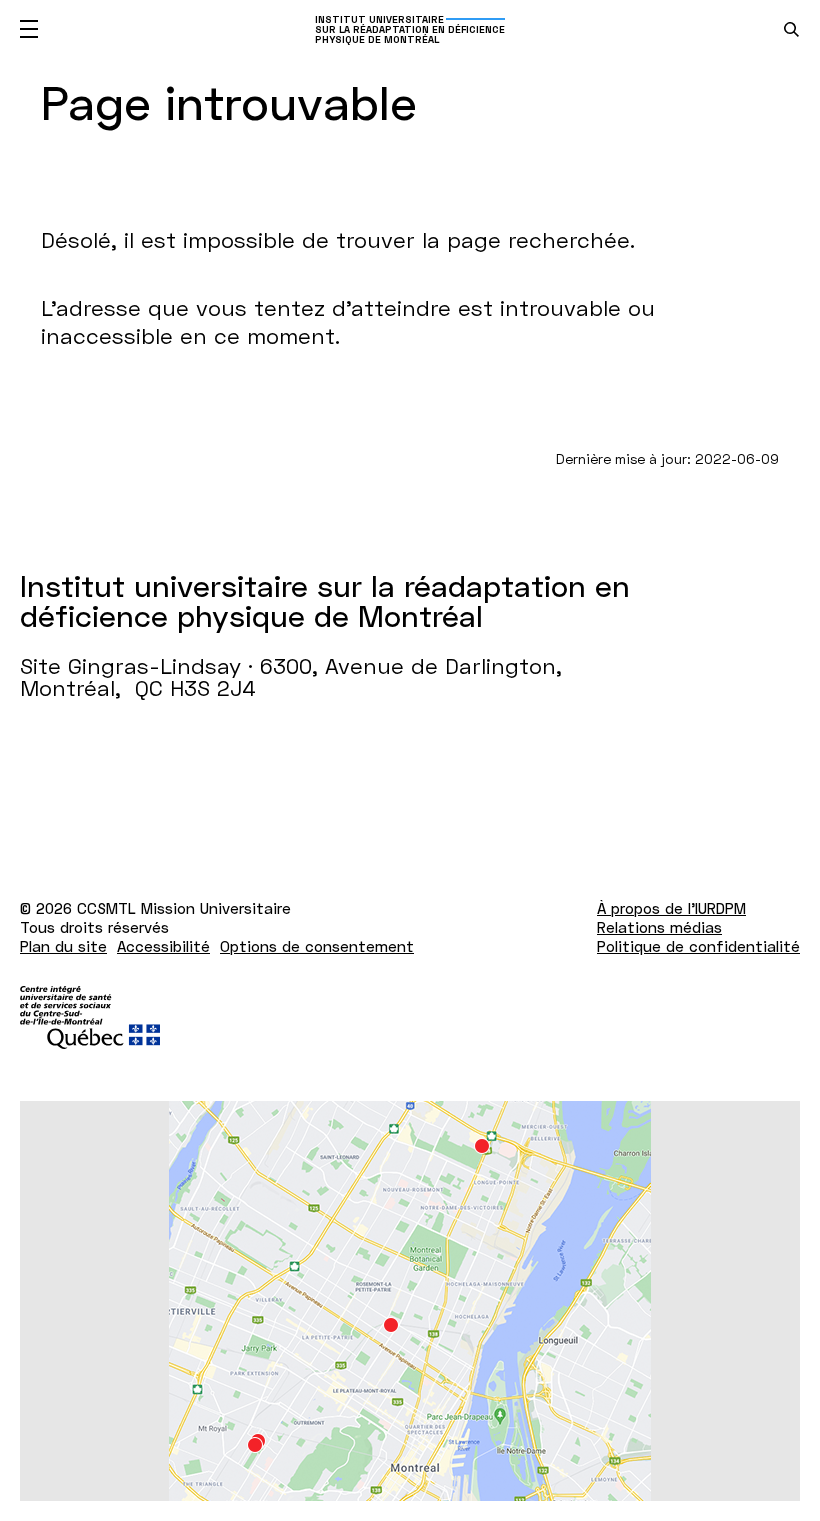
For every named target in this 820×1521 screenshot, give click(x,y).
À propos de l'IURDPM (671, 908)
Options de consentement (317, 946)
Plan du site (63, 946)
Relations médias (659, 927)
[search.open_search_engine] (791, 29)
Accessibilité (163, 946)
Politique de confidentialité (698, 946)
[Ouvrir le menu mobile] (29, 29)
